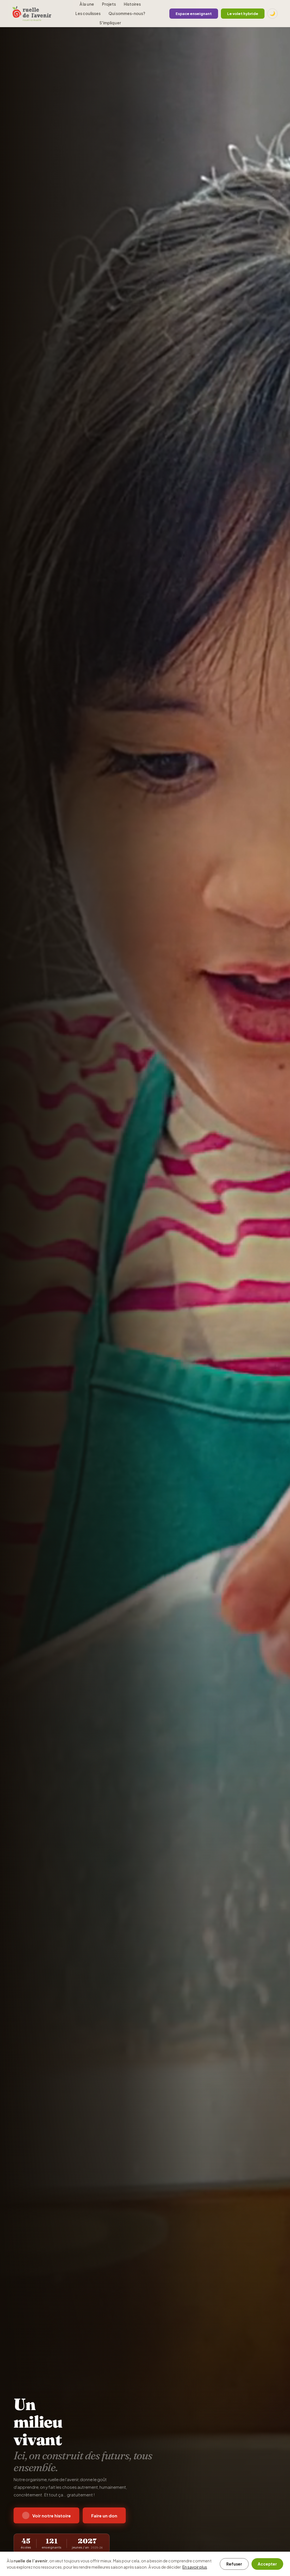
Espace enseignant (194, 14)
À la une (87, 4)
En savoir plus (195, 2567)
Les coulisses (88, 13)
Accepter (267, 2564)
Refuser (234, 2564)
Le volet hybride (243, 14)
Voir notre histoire (52, 2516)
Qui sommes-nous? (127, 13)
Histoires (132, 4)
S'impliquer (110, 23)
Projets (109, 4)
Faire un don (104, 2516)
